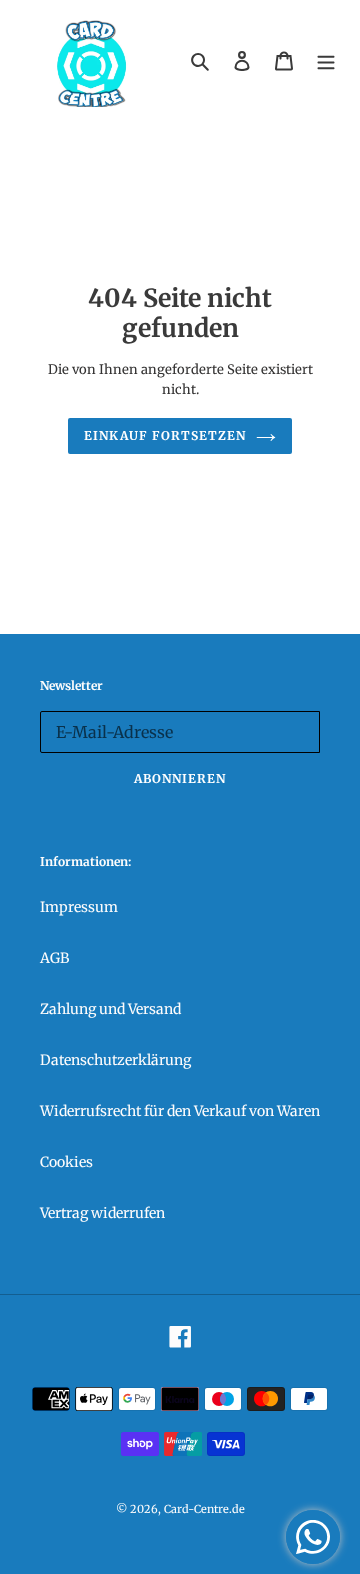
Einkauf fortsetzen (164, 435)
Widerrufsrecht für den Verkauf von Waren (180, 1111)
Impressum (79, 907)
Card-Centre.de (204, 1509)
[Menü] (326, 60)
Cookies (66, 1162)
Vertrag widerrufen (102, 1213)
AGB (54, 958)
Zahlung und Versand (110, 1009)
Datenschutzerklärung (115, 1060)
